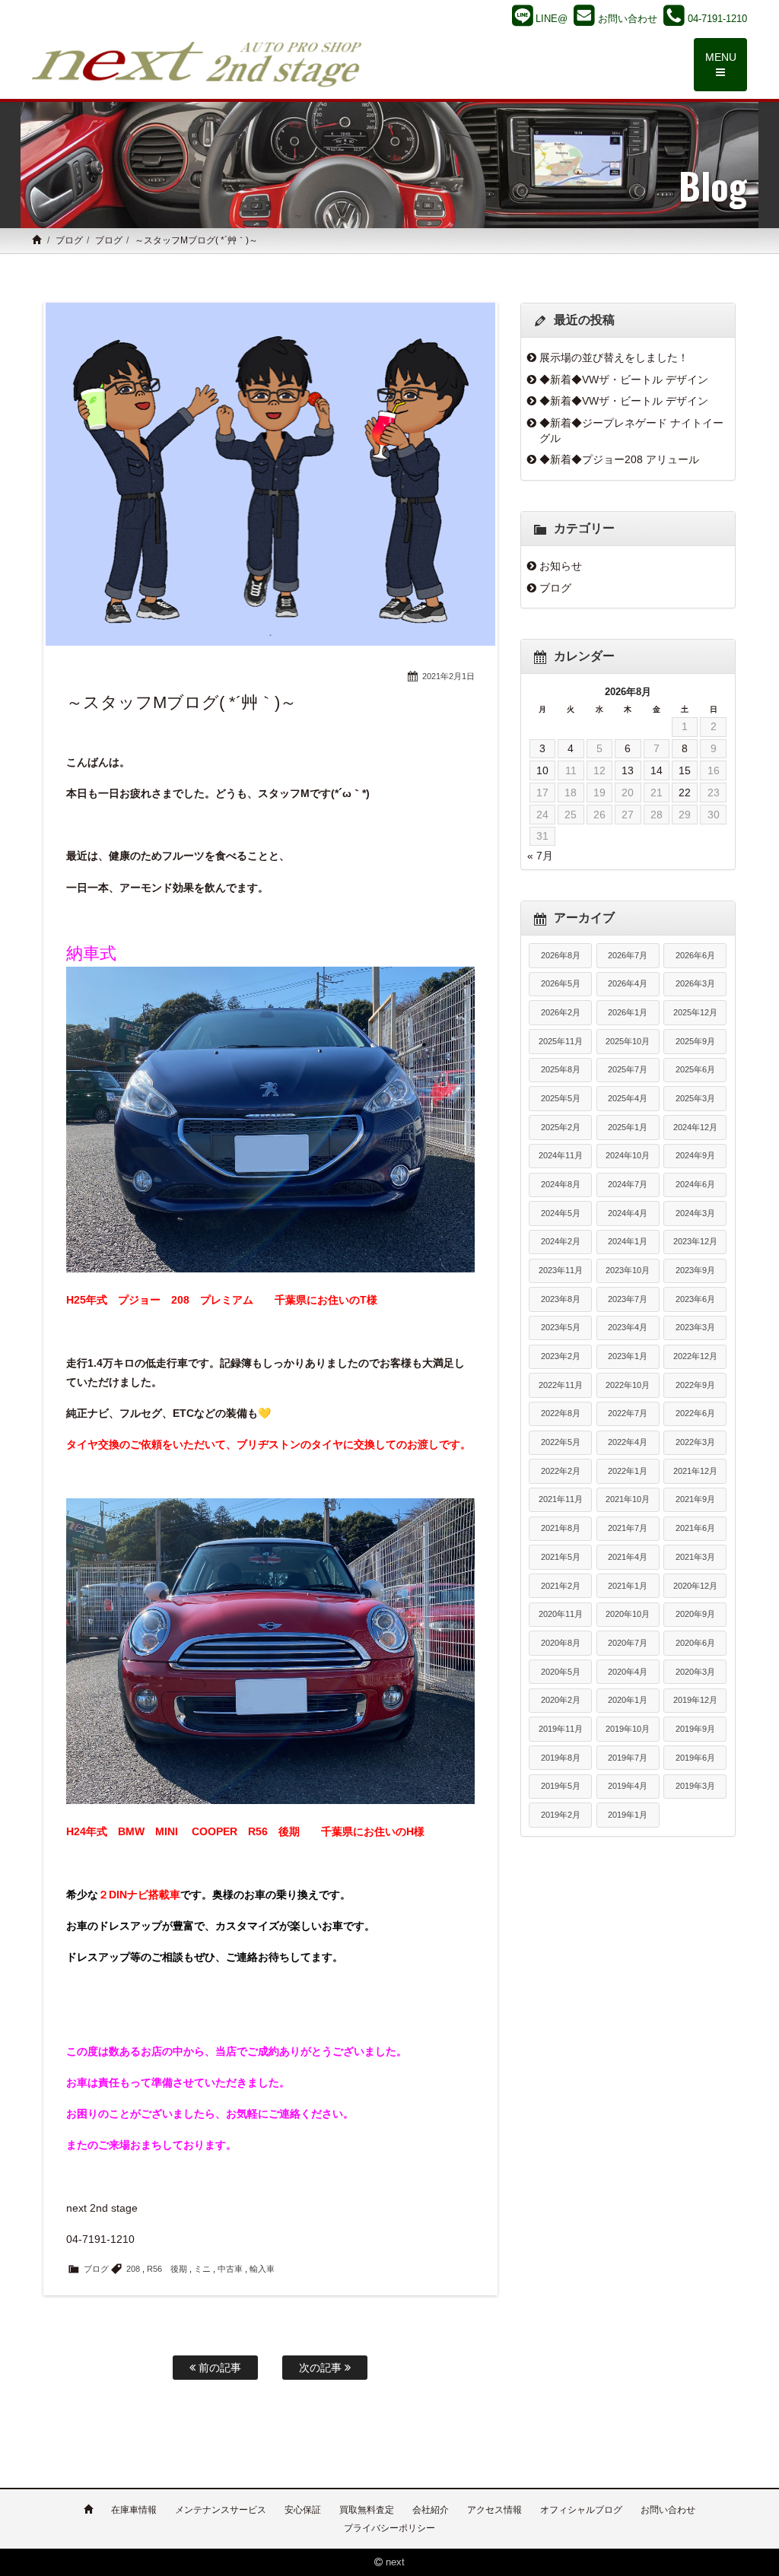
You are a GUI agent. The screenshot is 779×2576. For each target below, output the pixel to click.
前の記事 (218, 2368)
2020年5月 (561, 1672)
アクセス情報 (494, 2510)
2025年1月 (628, 1127)
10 (542, 770)
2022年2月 (561, 1471)
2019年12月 (695, 1700)
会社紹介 (431, 2510)
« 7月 (540, 856)
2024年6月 (695, 1184)
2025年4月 (628, 1098)
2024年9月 (695, 1155)
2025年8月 (561, 1069)
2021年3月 (695, 1557)
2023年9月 (695, 1270)
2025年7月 (628, 1069)
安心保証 (303, 2510)
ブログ (69, 240)
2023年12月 (695, 1241)
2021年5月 (561, 1557)
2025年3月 (695, 1098)
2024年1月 (628, 1241)
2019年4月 (628, 1786)
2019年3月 (695, 1786)
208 (133, 2269)
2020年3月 (695, 1672)
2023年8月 (561, 1299)
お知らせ (561, 566)
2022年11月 (561, 1385)
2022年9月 (695, 1385)
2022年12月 (695, 1356)
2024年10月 (628, 1155)
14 (657, 770)
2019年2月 (561, 1815)
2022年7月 (628, 1413)
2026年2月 (561, 1012)
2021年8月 (561, 1528)
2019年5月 (561, 1786)
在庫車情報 (134, 2510)
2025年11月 (561, 1041)
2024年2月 (561, 1241)
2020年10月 (628, 1614)
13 (628, 770)
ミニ (202, 2269)
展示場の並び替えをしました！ (614, 357)
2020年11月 (561, 1614)
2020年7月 (628, 1643)
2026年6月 (695, 955)
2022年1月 (628, 1471)
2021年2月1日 (448, 676)
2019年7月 (628, 1758)
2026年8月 (561, 955)
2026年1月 (628, 1012)
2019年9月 (695, 1729)
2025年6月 (695, 1069)
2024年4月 (628, 1213)
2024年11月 (561, 1155)
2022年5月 (561, 1442)
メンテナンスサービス (221, 2510)
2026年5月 (561, 983)
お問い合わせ (668, 2510)
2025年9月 (695, 1041)
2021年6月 (695, 1528)
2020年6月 (695, 1643)
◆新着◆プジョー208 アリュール (619, 459)
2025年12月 (695, 1012)
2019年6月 (695, 1758)
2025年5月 (561, 1098)
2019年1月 (628, 1815)
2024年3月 (695, 1213)
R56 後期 (167, 2269)
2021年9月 (695, 1499)
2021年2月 (561, 1586)
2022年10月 (628, 1385)
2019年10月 (628, 1729)
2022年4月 (628, 1442)
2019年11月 (561, 1729)
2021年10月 (628, 1499)
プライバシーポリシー (389, 2528)
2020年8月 (561, 1643)
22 (685, 792)
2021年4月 (628, 1557)
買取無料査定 (367, 2510)
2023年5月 (561, 1327)
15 (685, 770)
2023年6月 (695, 1299)
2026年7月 (628, 955)
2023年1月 (628, 1356)
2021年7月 (628, 1528)
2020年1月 (628, 1700)
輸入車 (262, 2269)
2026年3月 (695, 983)
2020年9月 (695, 1614)
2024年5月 (561, 1213)
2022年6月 (695, 1413)
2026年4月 (628, 983)
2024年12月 (695, 1127)
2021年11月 (561, 1499)
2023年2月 (561, 1356)
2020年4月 (628, 1672)
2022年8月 (561, 1413)
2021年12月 (695, 1471)
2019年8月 (561, 1758)
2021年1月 (628, 1586)
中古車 (230, 2269)
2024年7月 (628, 1184)
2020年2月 (561, 1700)
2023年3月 (695, 1327)
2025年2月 (561, 1127)
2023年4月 (628, 1327)
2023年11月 (561, 1270)
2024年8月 (561, 1184)
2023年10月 (628, 1270)
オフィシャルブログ (581, 2510)
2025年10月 (628, 1041)
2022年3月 (695, 1442)
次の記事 (322, 2368)
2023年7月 (628, 1299)
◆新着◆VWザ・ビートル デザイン (624, 380)
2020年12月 (695, 1586)
